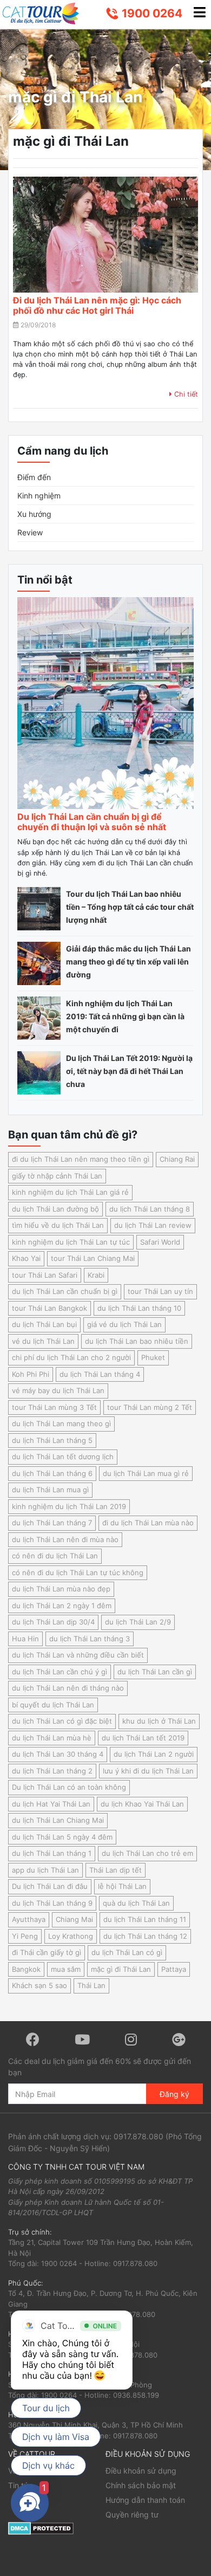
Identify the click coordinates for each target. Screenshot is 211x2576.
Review (30, 532)
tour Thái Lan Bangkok (50, 1308)
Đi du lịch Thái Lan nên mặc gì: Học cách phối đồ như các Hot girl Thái (97, 305)
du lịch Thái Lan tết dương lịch (63, 1457)
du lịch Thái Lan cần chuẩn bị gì (65, 1291)
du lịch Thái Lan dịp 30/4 (53, 1622)
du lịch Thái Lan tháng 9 (52, 1903)
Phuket (153, 1357)
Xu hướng (34, 514)
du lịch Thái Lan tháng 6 (52, 1473)
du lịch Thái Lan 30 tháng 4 (58, 1754)
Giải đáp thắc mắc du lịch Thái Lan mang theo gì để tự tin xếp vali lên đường (128, 962)
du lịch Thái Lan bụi (44, 1324)
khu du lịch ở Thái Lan (159, 1721)
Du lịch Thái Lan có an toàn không (69, 1787)
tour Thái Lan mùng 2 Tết (150, 1407)
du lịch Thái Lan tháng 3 (90, 1639)
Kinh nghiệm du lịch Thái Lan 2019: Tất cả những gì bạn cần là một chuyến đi (125, 1016)
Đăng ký (174, 2094)
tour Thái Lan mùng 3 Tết (54, 1407)
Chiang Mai (74, 1919)
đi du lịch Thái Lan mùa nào (148, 1523)
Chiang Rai (177, 1159)
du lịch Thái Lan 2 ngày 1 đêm (62, 1606)
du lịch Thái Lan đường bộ (55, 1209)
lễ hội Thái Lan (122, 1886)
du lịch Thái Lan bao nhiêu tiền (137, 1341)
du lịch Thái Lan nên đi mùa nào (65, 1539)
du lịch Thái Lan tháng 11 (145, 1919)
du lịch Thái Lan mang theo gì (61, 1423)
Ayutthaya (29, 1919)
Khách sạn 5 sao (39, 1985)
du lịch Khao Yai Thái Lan (142, 1804)
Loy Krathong (71, 1936)
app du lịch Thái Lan (45, 1870)
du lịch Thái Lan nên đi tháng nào (68, 1688)
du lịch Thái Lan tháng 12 (145, 1936)
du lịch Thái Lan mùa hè (52, 1738)
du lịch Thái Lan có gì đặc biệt (62, 1721)
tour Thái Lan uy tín (160, 1291)
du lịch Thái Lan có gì (127, 1952)
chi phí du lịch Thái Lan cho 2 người (71, 1357)
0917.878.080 (139, 2136)
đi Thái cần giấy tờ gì (47, 1952)
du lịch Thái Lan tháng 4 (100, 1374)
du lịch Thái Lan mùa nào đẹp (61, 1589)
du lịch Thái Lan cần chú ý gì (60, 1672)
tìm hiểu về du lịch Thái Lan (58, 1225)
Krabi (96, 1275)
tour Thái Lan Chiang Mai (93, 1258)
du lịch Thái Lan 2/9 (138, 1622)
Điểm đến (34, 477)
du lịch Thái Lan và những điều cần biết (78, 1655)
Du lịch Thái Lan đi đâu (50, 1886)
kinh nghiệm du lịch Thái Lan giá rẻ (70, 1192)
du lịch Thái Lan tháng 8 (150, 1209)
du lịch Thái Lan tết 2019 (143, 1738)
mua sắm (66, 1969)
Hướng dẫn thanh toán (145, 2500)
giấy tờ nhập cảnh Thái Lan (57, 1176)
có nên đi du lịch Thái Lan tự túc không (78, 1572)
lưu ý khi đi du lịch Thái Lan (148, 1771)
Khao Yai (26, 1258)
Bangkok (26, 1969)
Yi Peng (25, 1936)
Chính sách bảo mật (141, 2485)
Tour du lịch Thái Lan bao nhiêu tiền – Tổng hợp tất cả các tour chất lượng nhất (130, 907)
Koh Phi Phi (31, 1374)
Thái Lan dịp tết (116, 1870)
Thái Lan (91, 1985)
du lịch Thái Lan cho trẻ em (147, 1853)
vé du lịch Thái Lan (43, 1341)
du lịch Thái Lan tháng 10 (139, 1308)
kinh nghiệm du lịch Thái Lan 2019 (69, 1506)
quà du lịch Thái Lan (136, 1903)
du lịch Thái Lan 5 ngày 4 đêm (62, 1837)
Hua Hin (25, 1639)
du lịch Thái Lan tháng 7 (52, 1523)
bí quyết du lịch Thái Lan (53, 1705)
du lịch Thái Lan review (153, 1225)
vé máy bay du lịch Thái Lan (58, 1390)
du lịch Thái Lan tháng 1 (52, 1853)
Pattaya (174, 1969)
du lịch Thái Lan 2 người (154, 1754)
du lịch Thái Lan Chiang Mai (58, 1820)
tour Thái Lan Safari (45, 1275)
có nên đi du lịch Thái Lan (55, 1556)
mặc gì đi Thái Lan (121, 1969)
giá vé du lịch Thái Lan (124, 1324)
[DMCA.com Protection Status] (41, 2528)
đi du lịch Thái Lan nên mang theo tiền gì (81, 1159)
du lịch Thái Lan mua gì (50, 1490)
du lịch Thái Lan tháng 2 (52, 1771)
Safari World (160, 1242)
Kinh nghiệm (39, 496)
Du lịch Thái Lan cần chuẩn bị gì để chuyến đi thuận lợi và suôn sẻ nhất (92, 822)
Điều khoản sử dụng (141, 2471)
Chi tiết (185, 394)
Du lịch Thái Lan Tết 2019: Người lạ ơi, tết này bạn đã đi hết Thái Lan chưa (129, 1071)
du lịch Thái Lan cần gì (155, 1672)
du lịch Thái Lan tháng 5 (52, 1440)
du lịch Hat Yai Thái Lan (51, 1804)
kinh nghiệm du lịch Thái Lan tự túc (71, 1242)
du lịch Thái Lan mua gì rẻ (146, 1473)
